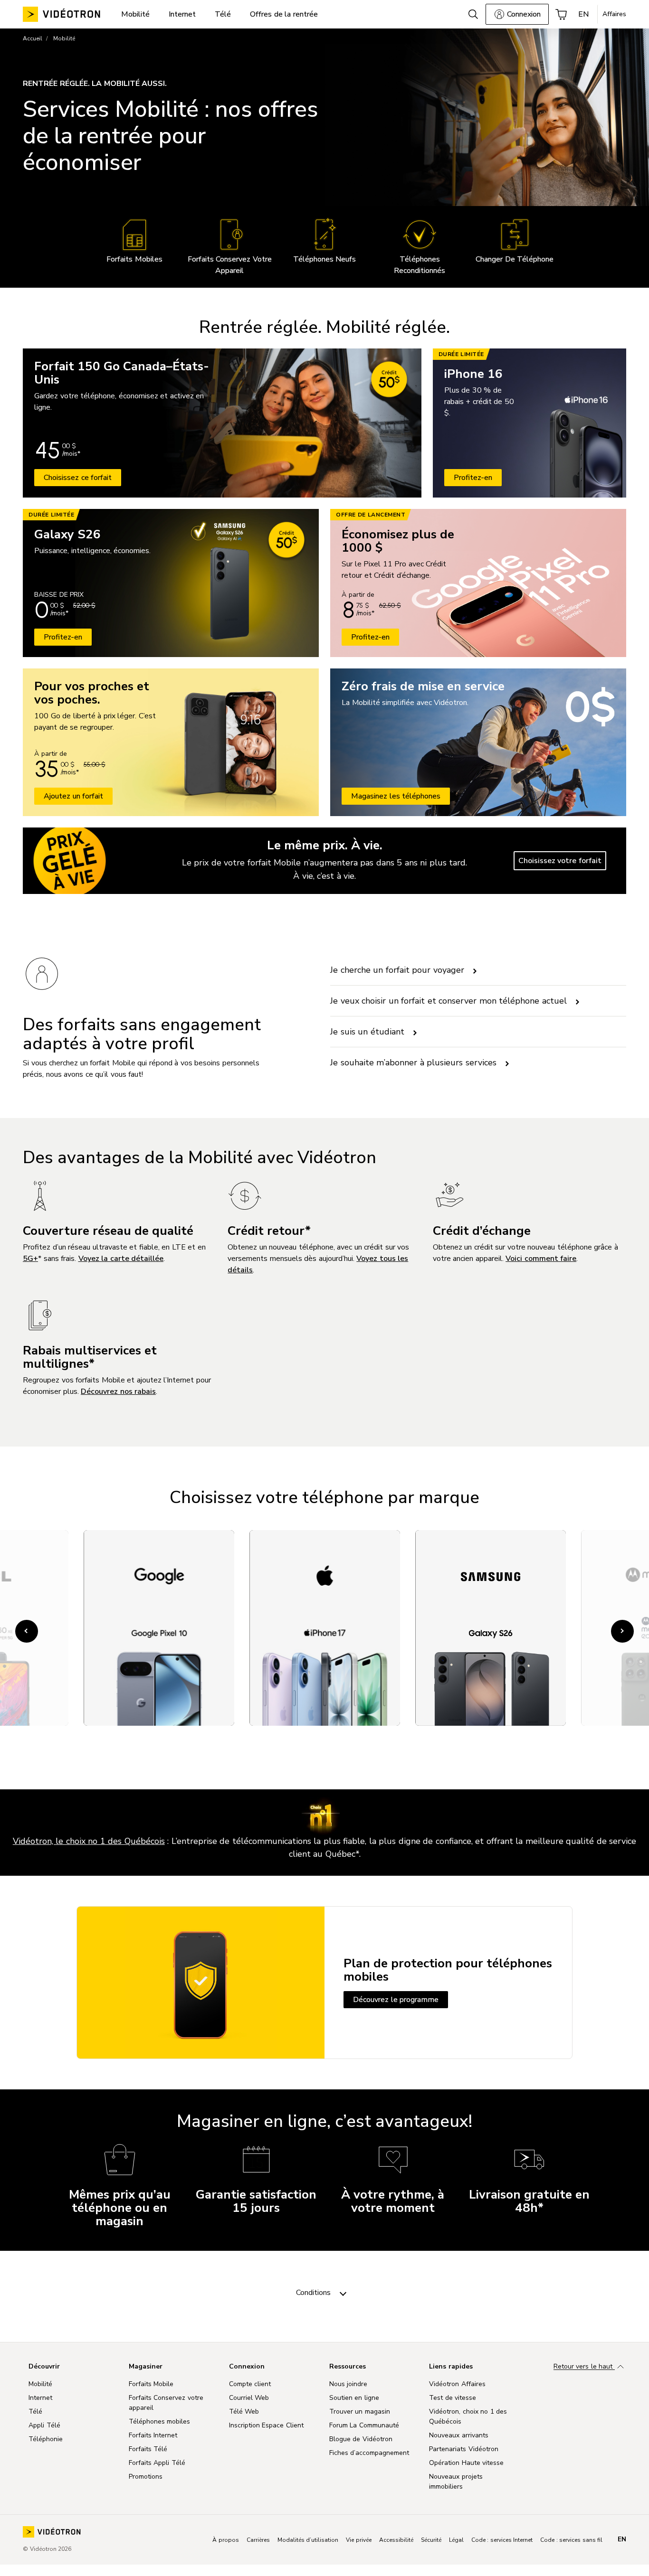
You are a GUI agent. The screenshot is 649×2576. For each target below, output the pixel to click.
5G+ (30, 1259)
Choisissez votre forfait (560, 861)
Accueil (33, 38)
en (622, 2539)
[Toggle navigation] (343, 2293)
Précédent (28, 1631)
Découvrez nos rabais (118, 1391)
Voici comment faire (541, 1259)
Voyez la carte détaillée (121, 1259)
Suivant (624, 1631)
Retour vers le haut (584, 2367)
